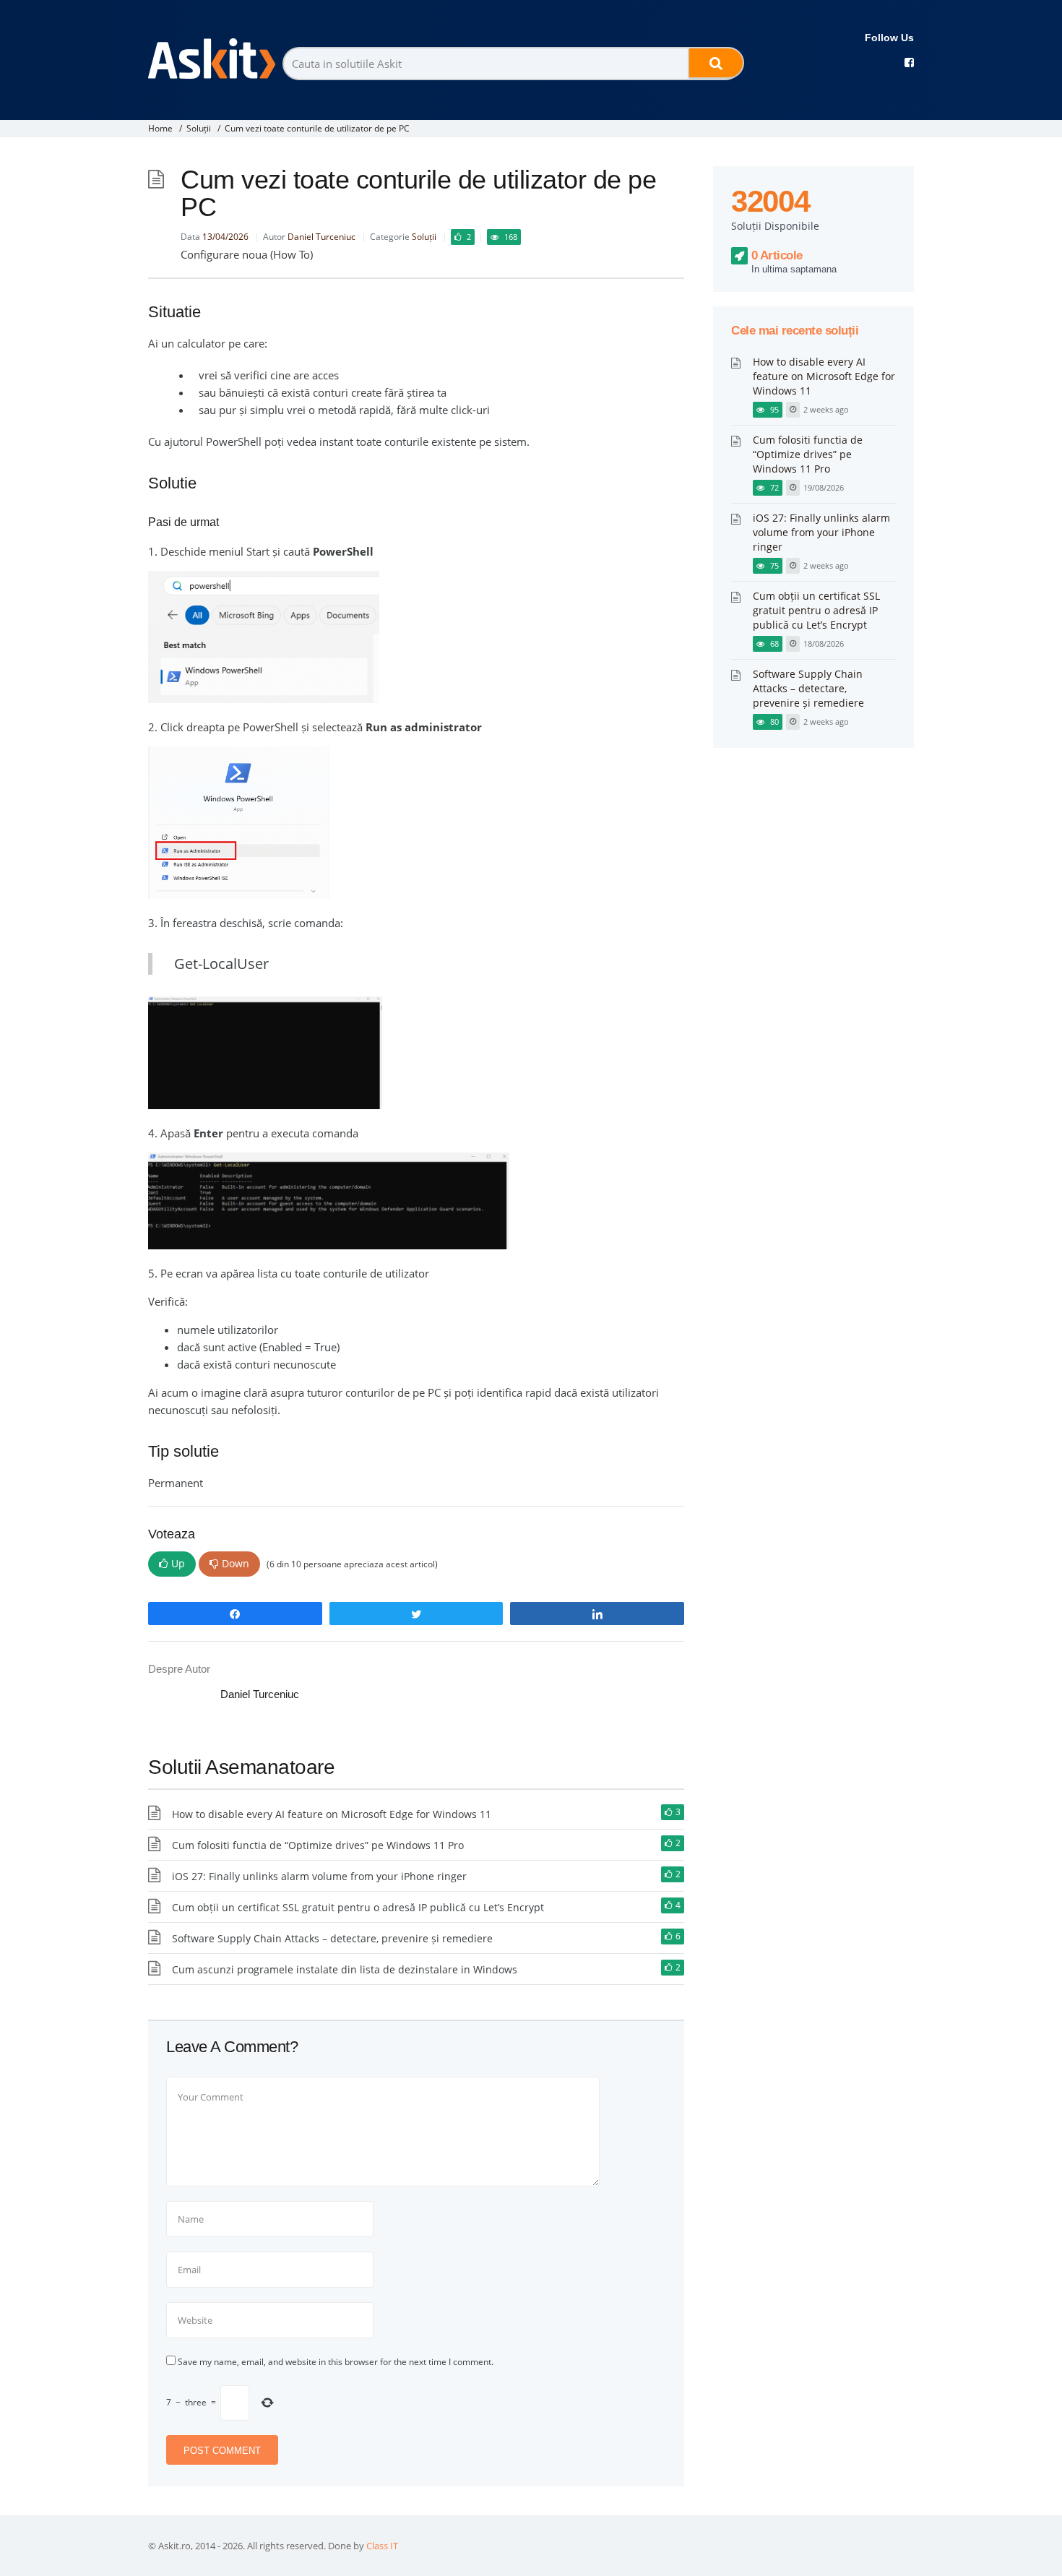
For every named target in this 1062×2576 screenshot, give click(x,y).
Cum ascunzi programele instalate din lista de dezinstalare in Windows (345, 1969)
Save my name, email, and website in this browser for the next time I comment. (336, 2362)
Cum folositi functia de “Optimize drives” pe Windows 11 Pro (318, 1845)
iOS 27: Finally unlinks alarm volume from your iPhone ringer (319, 1876)
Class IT (382, 2546)
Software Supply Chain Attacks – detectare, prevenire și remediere (332, 1938)
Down (236, 1563)
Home (160, 128)
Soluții (199, 128)
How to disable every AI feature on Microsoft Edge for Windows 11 (332, 1814)
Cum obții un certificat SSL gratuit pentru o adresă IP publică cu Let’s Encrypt (358, 1907)
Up (178, 1563)
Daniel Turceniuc (321, 237)
